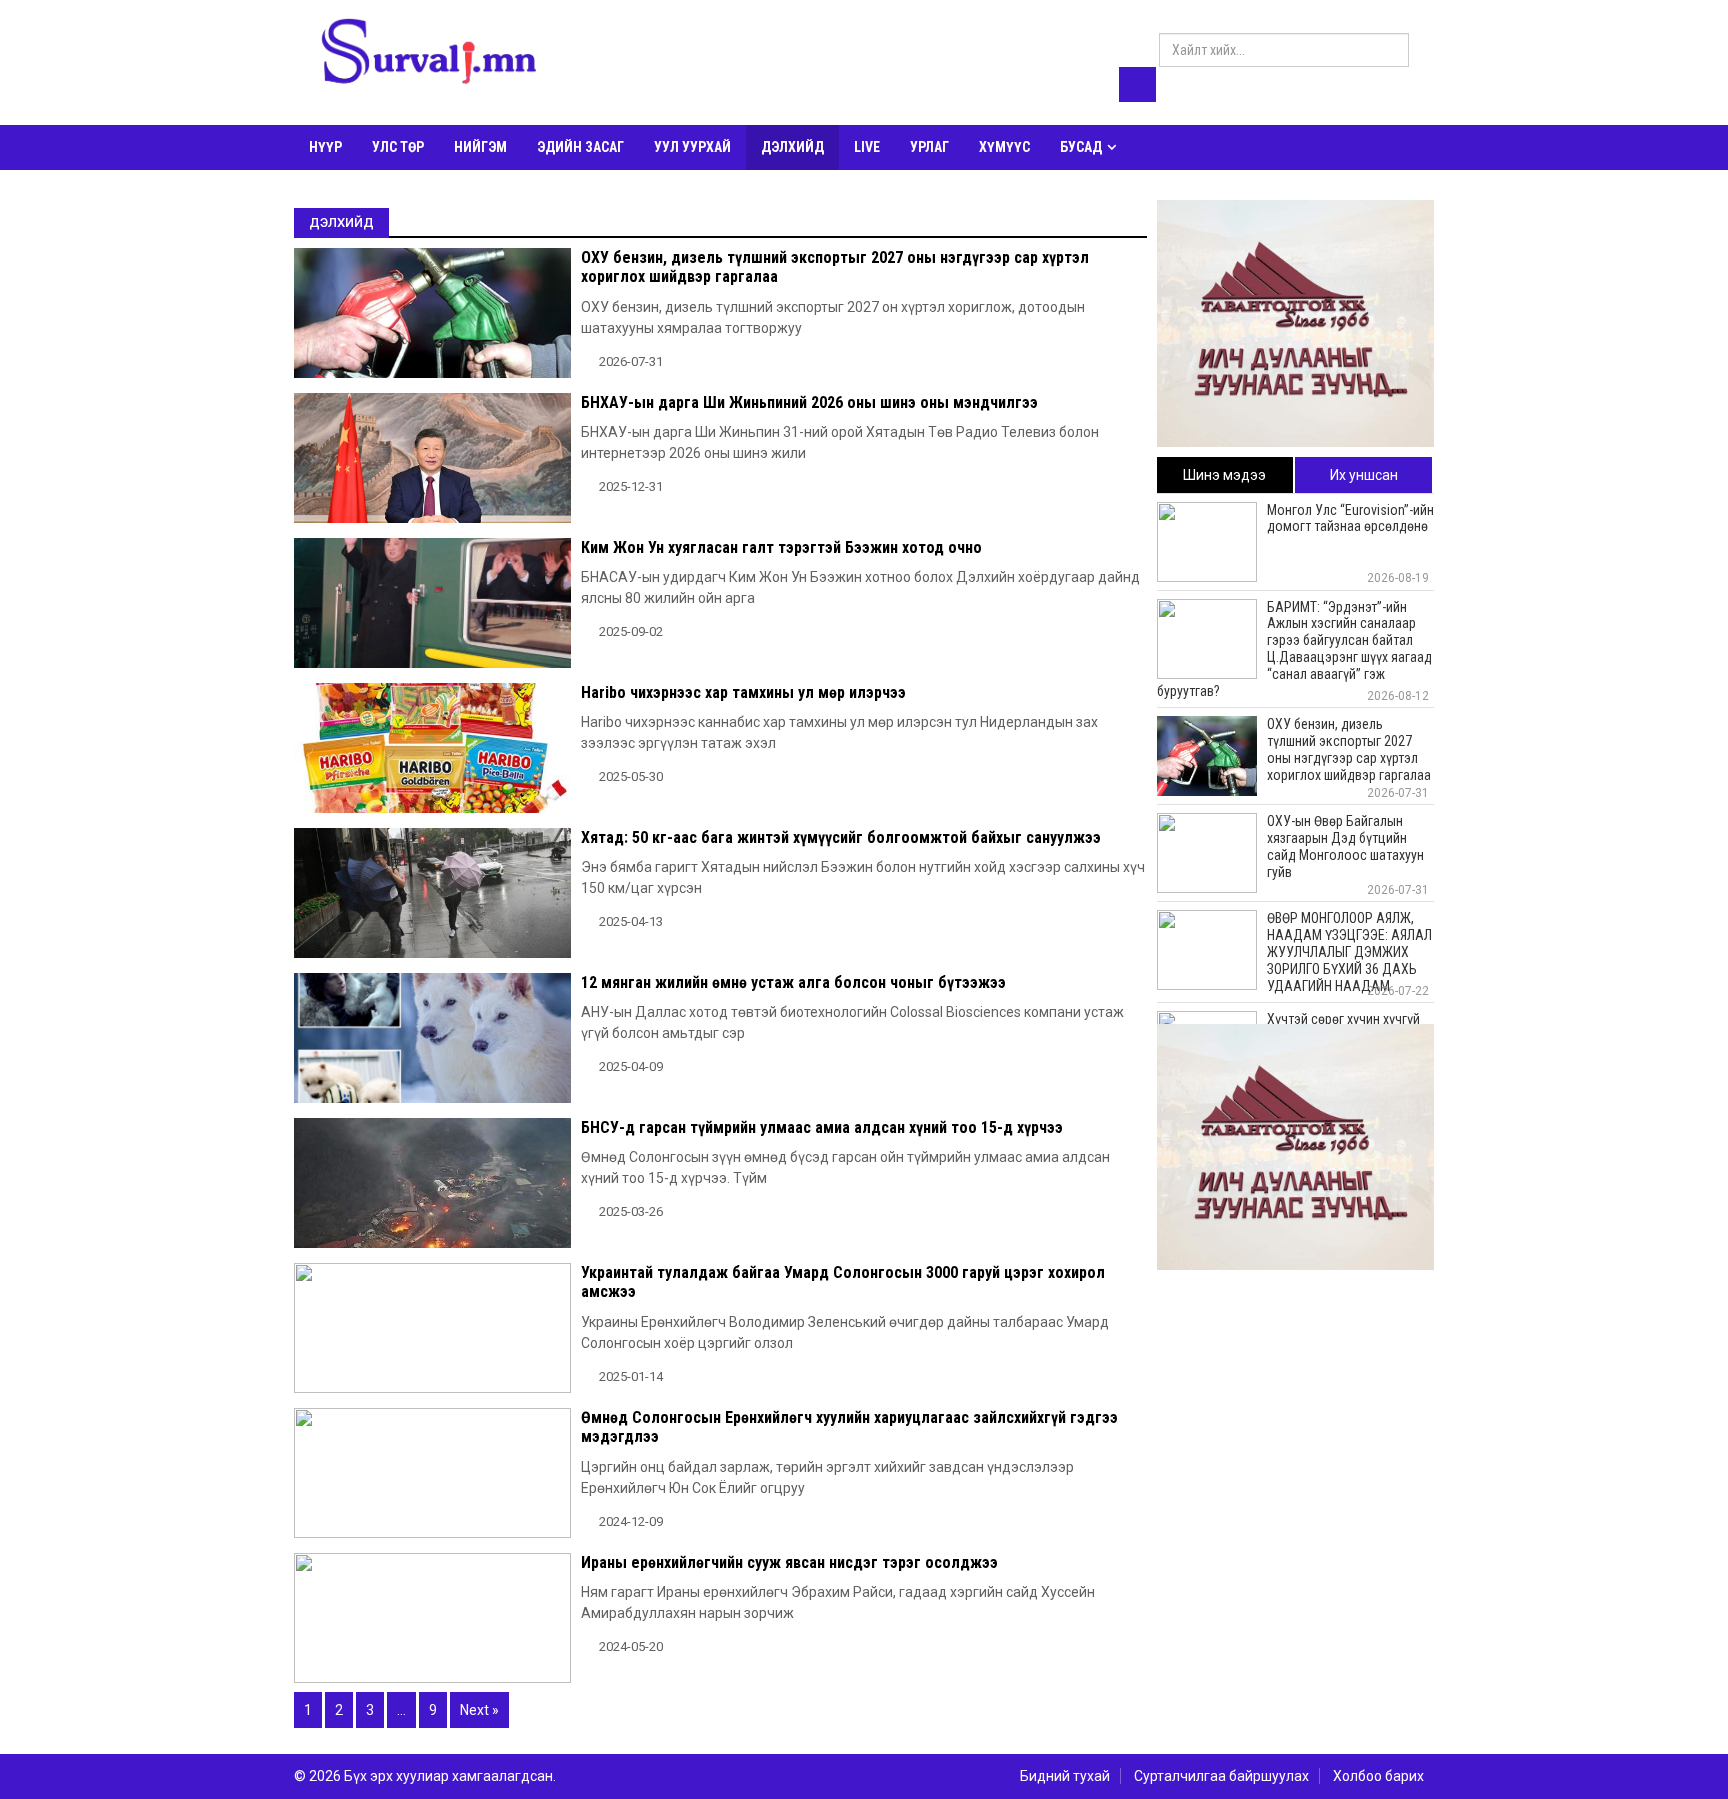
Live (867, 147)
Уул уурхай (692, 147)
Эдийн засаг (580, 147)
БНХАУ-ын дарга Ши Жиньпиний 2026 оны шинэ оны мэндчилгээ (809, 402)
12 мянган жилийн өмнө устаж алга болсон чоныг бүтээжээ (793, 982)
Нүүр (325, 147)
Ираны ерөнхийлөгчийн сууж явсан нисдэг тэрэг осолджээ (789, 1562)
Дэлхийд (792, 147)
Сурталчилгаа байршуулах (1221, 1776)
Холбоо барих (1378, 1776)
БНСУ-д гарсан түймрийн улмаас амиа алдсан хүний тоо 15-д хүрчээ (822, 1127)
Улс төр (398, 147)
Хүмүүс (1004, 147)
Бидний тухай (1065, 1776)
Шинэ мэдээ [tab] (1224, 475)
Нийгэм (480, 147)
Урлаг (929, 147)
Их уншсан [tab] (1364, 475)
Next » (479, 1710)
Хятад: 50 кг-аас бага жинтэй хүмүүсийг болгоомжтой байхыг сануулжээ (841, 837)
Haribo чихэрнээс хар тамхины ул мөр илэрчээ (743, 692)
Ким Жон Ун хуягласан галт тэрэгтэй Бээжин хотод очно (781, 547)
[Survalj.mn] (429, 55)
